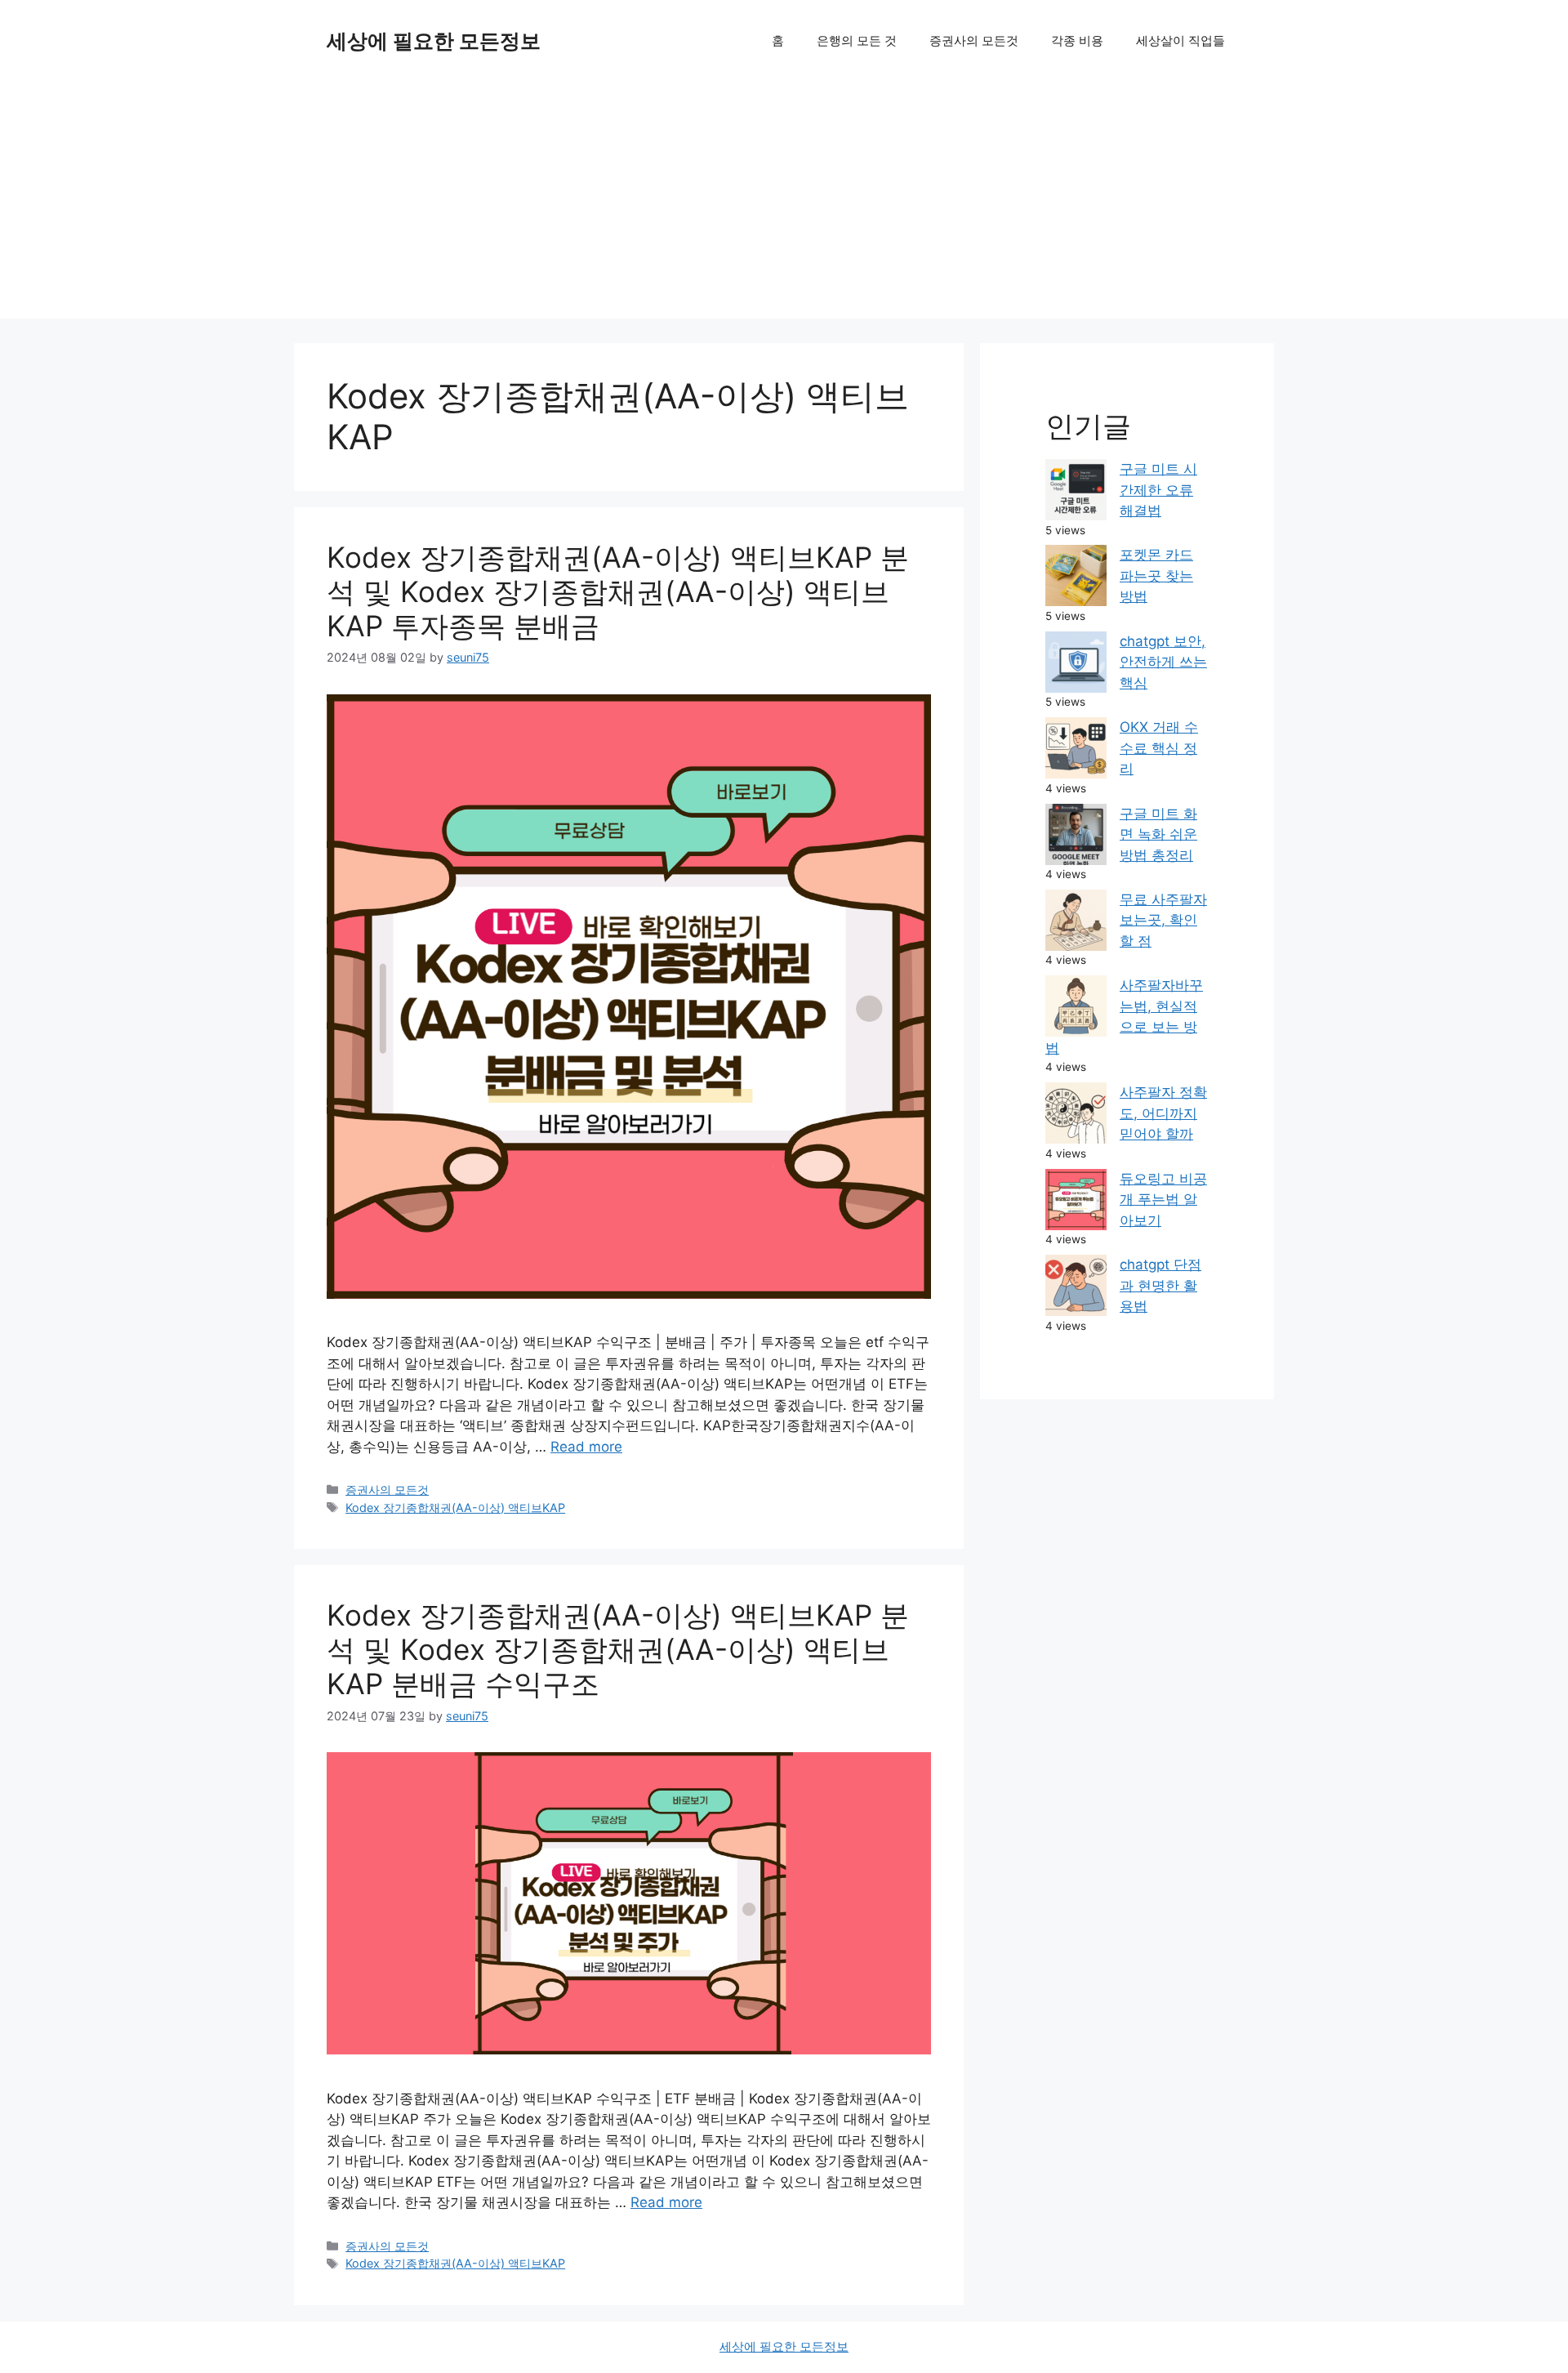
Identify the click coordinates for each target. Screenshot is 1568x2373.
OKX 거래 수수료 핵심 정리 (1159, 748)
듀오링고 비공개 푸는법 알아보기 (1163, 1200)
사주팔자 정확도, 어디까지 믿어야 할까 (1163, 1113)
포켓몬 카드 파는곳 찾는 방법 (1156, 575)
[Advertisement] (784, 204)
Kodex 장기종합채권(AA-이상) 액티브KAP (455, 1508)
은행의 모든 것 (857, 40)
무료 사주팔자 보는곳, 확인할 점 (1163, 920)
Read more (586, 1447)
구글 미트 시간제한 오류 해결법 (1158, 490)
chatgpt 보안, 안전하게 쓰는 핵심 (1163, 662)
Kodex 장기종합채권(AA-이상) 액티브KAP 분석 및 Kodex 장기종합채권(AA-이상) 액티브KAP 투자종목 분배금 (618, 591)
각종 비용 (1077, 40)
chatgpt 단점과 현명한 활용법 (1160, 1285)
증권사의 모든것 (974, 40)
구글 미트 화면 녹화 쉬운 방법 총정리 (1158, 834)
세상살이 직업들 (1180, 40)
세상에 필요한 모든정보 (434, 41)
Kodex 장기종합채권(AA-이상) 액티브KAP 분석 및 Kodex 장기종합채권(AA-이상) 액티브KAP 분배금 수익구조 (618, 1649)
